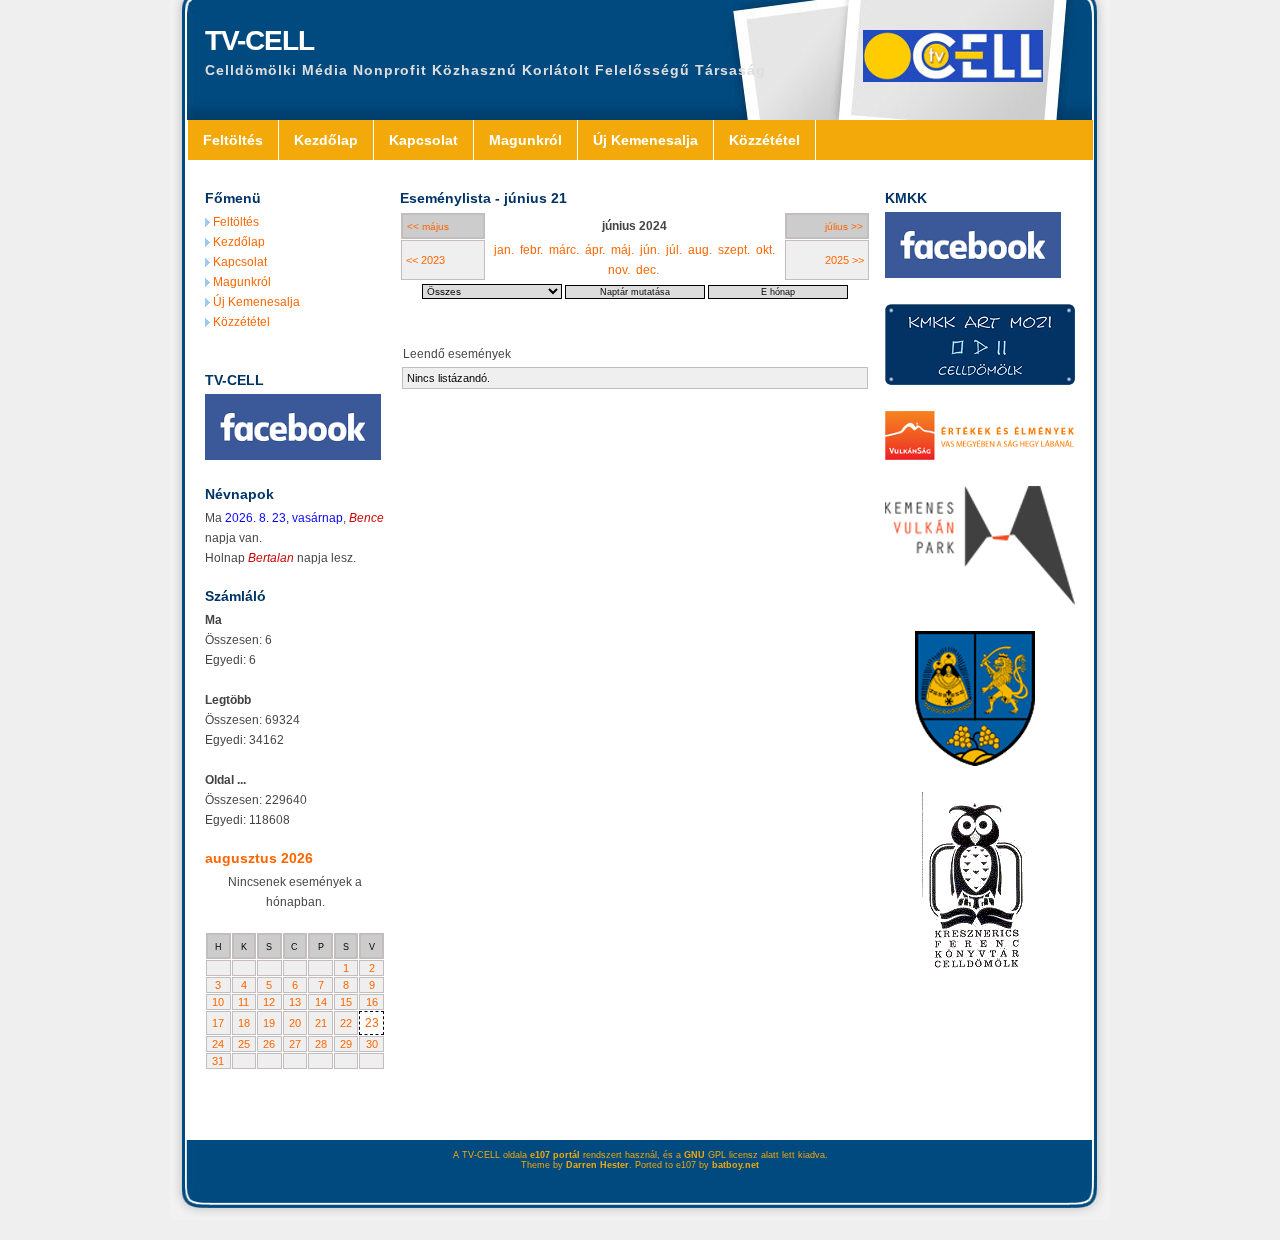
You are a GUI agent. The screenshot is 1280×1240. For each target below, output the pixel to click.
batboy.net (735, 1165)
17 (218, 1023)
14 (321, 1002)
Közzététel (764, 140)
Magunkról (525, 140)
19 (269, 1023)
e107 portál (555, 1155)
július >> (844, 226)
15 (346, 1002)
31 (218, 1061)
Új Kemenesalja (645, 140)
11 (243, 1002)
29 (346, 1044)
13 (295, 1002)
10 (218, 1002)
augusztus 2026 (259, 858)
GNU (694, 1155)
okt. (765, 250)
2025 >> (844, 260)
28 (321, 1044)
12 (269, 1002)
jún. (650, 250)
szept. (734, 250)
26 (269, 1044)
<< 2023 (425, 260)
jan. (504, 250)
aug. (700, 250)
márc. (564, 250)
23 (372, 1023)
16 (372, 1002)
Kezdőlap (326, 140)
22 (346, 1023)
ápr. (595, 250)
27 (295, 1044)
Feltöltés (233, 140)
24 (218, 1044)
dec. (647, 270)
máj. (622, 250)
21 (321, 1023)
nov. (619, 270)
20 (295, 1023)
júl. (674, 250)
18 (244, 1023)
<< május (428, 226)
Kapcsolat (423, 140)
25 (244, 1044)
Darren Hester (597, 1165)
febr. (531, 250)
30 (372, 1044)
